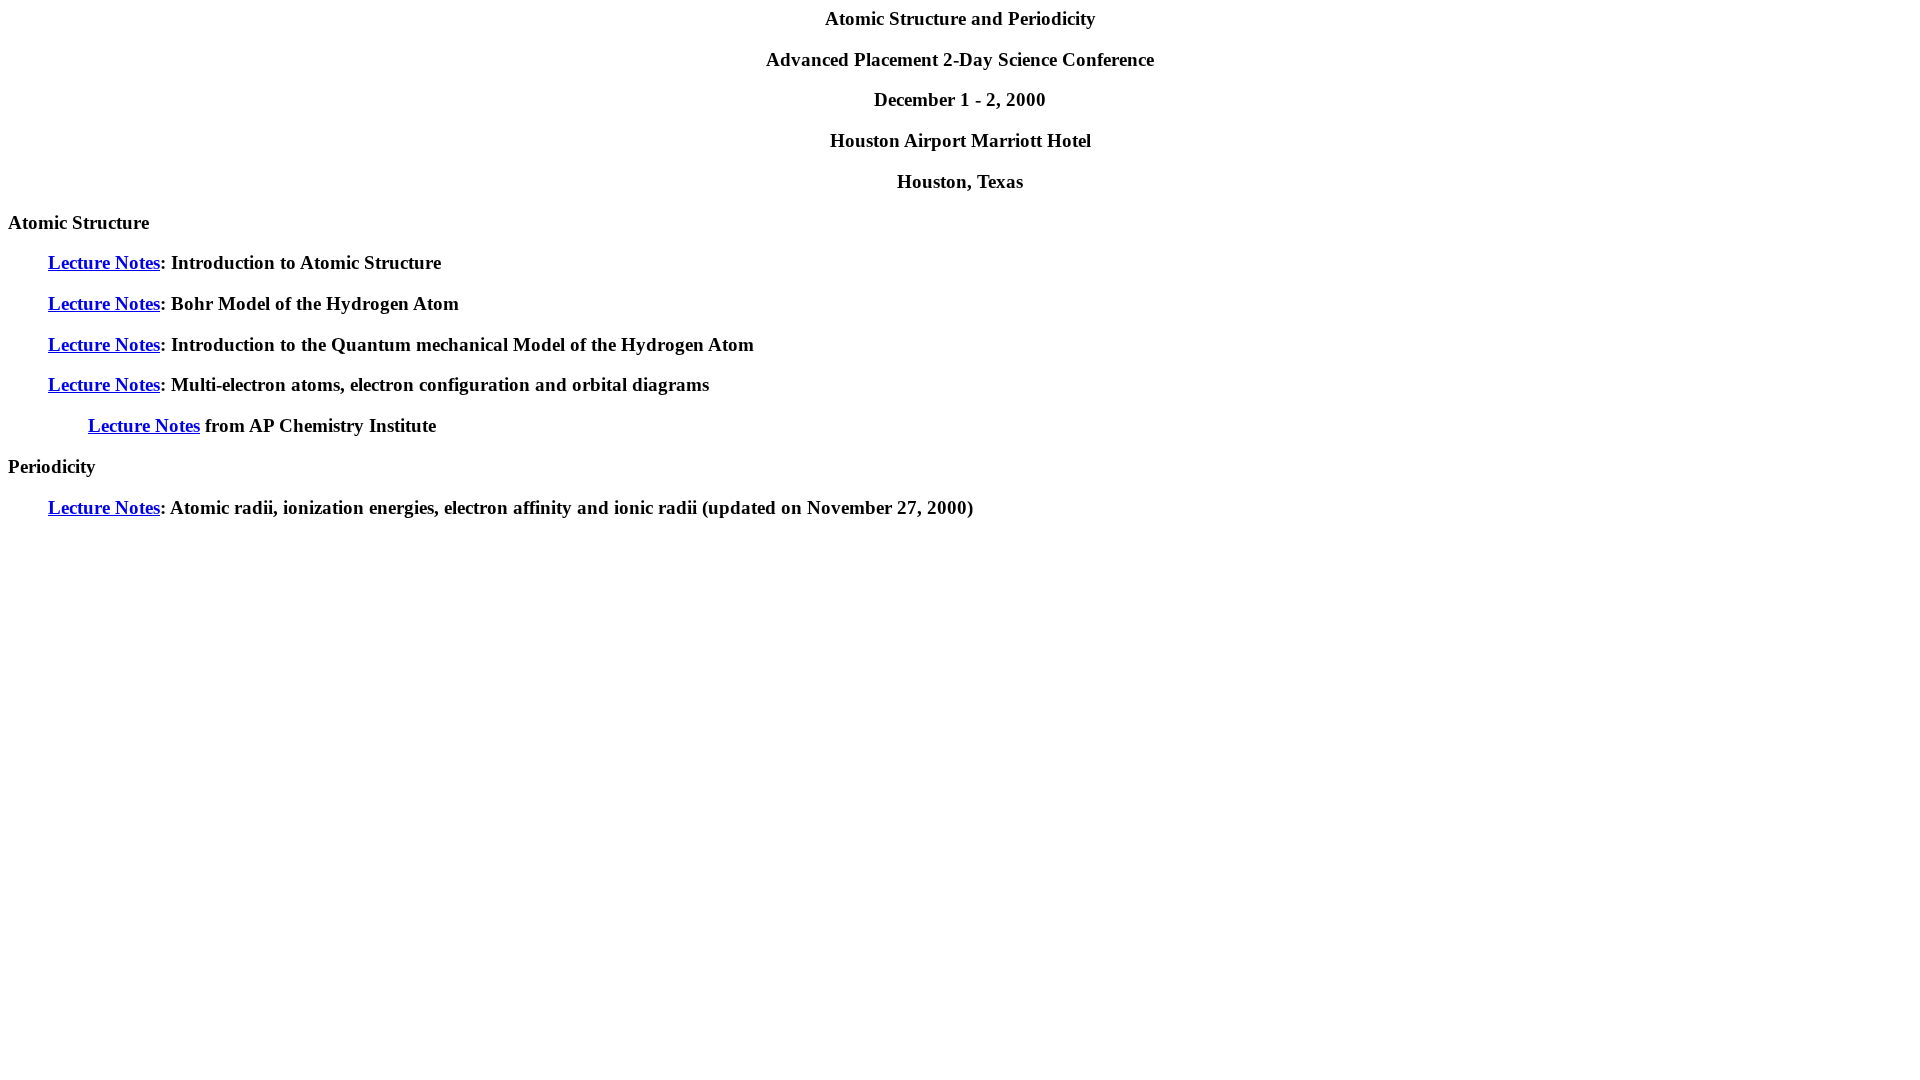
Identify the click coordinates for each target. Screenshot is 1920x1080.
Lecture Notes (104, 262)
